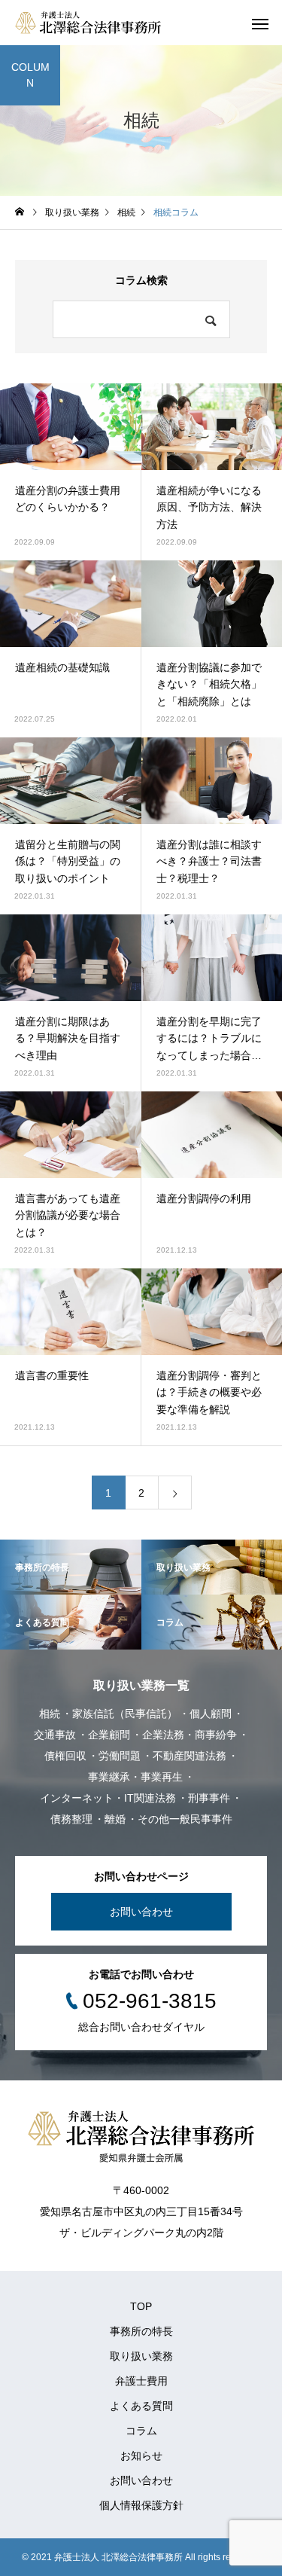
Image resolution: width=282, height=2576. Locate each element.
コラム (141, 2431)
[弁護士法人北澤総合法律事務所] (88, 23)
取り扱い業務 (141, 2356)
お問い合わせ (141, 1912)
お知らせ (141, 2455)
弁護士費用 (141, 2381)
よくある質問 (141, 2406)
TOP (141, 2306)
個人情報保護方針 (141, 2505)
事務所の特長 (141, 2331)
